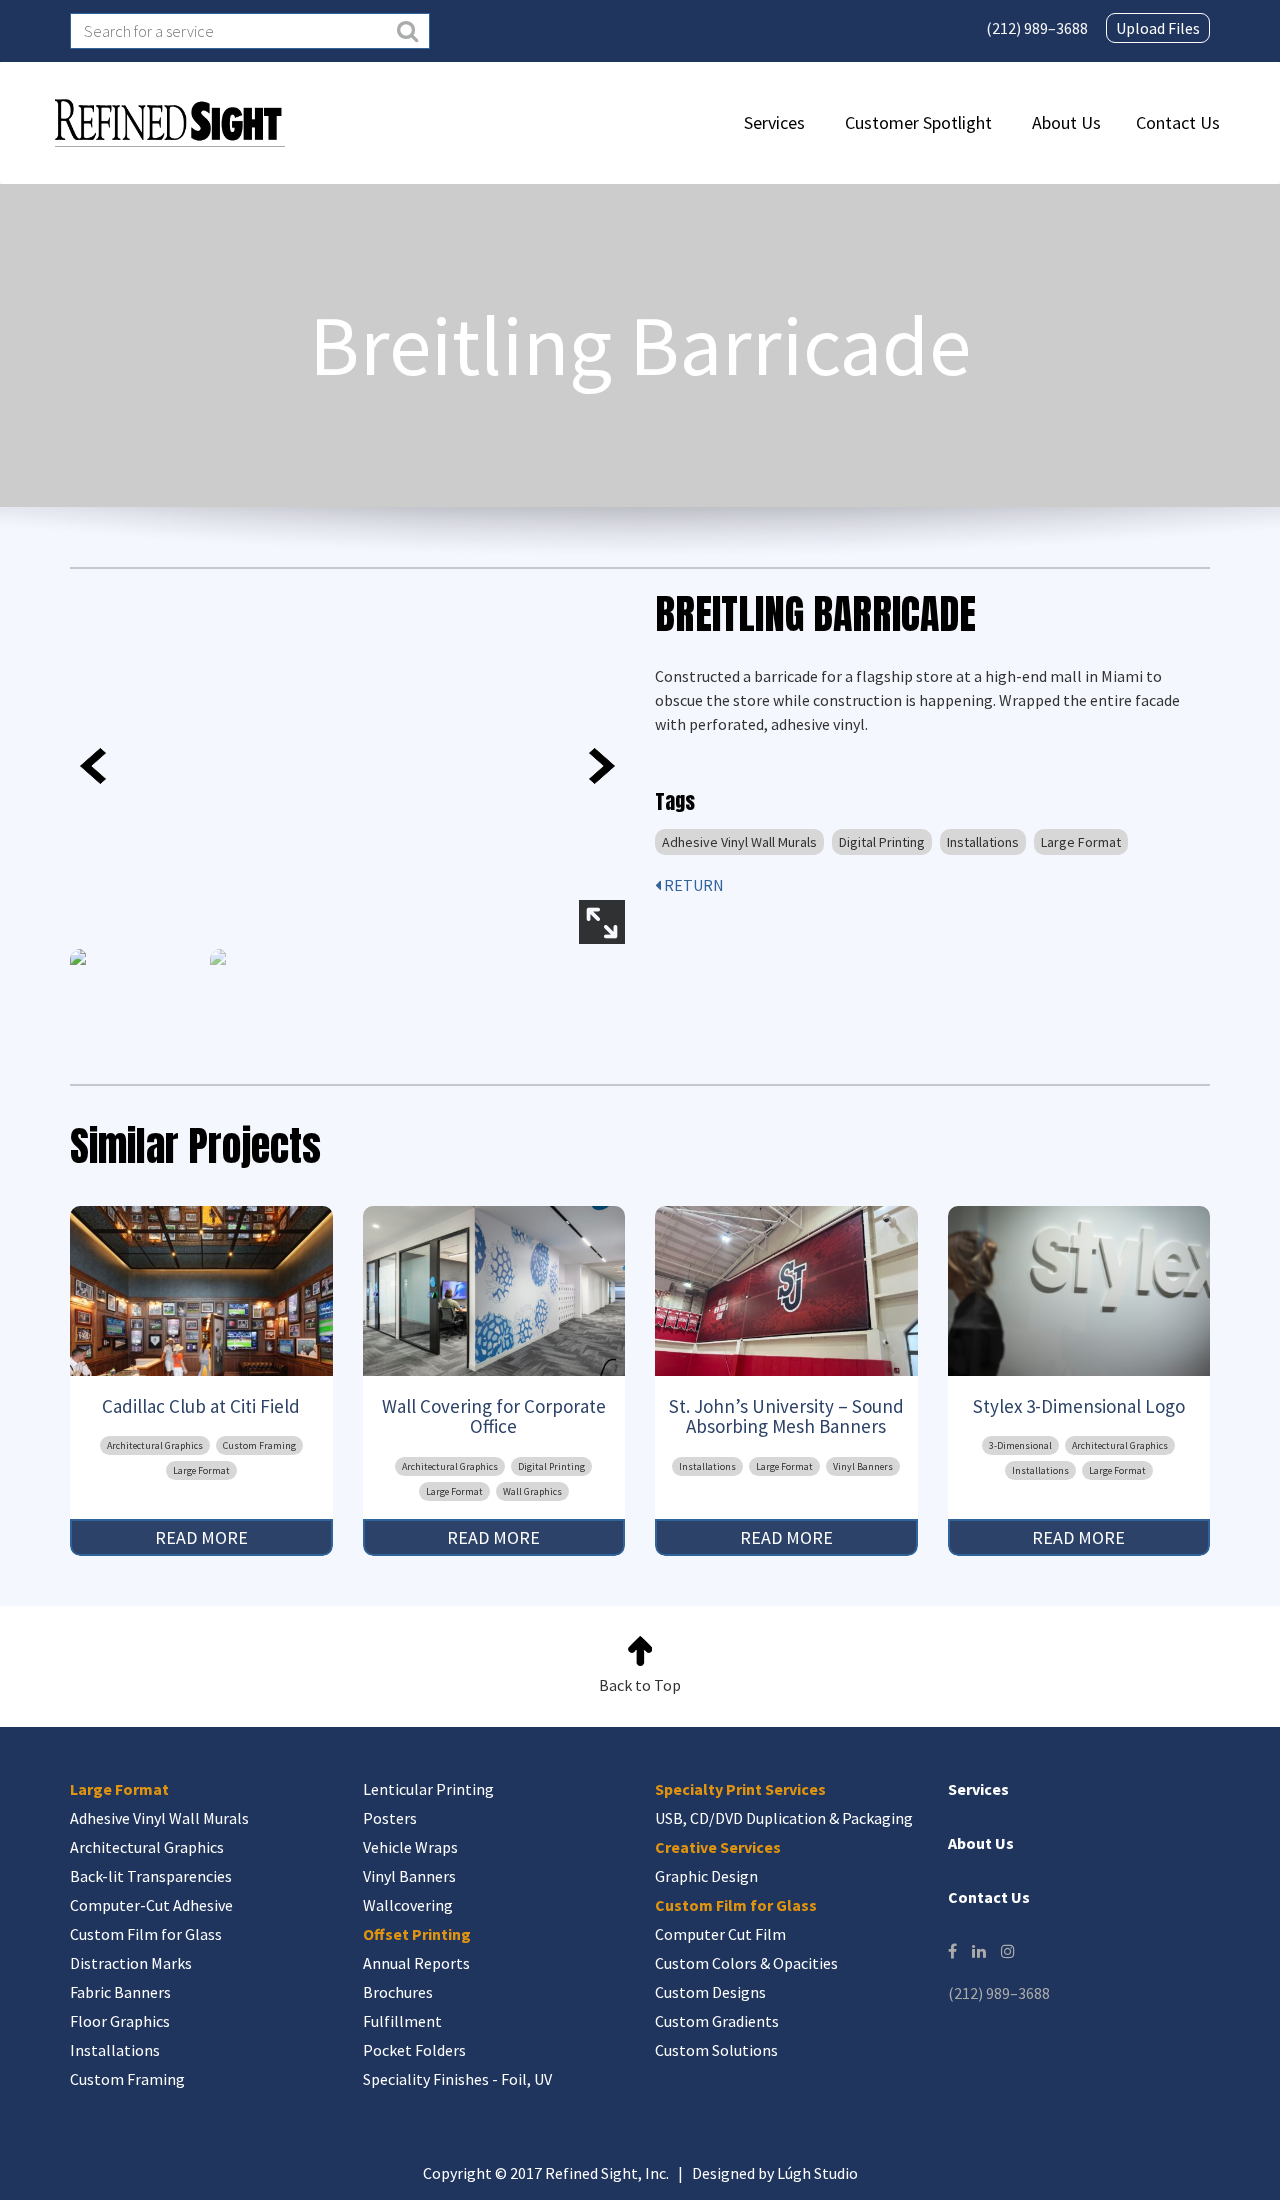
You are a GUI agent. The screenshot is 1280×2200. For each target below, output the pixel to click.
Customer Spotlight (918, 122)
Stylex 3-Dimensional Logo (1079, 1406)
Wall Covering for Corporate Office (494, 1416)
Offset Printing (417, 1934)
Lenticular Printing (428, 1789)
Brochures (398, 1992)
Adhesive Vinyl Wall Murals (739, 842)
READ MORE (201, 1537)
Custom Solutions (716, 2050)
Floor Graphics (120, 2021)
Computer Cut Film (720, 1934)
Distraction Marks (131, 1963)
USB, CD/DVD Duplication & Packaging (784, 1818)
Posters (390, 1818)
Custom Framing (259, 1445)
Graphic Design (706, 1876)
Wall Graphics (532, 1491)
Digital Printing (882, 842)
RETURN (692, 885)
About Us (1066, 122)
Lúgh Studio (817, 2173)
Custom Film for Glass (146, 1934)
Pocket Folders (414, 2050)
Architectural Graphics (155, 1445)
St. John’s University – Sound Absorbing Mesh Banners (786, 1416)
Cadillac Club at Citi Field (201, 1406)
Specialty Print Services (740, 1789)
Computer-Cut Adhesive (151, 1905)
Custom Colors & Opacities (746, 1963)
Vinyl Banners (863, 1466)
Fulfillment (402, 2021)
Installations (983, 842)
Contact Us (1178, 122)
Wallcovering (408, 1905)
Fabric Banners (120, 1992)
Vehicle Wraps (410, 1847)
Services (774, 122)
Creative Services (718, 1847)
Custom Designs (710, 1992)
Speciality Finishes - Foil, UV (457, 2079)
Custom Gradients (717, 2021)
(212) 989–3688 (1037, 28)
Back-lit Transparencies (151, 1876)
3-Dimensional (1020, 1445)
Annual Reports (416, 1963)
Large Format (1081, 842)
